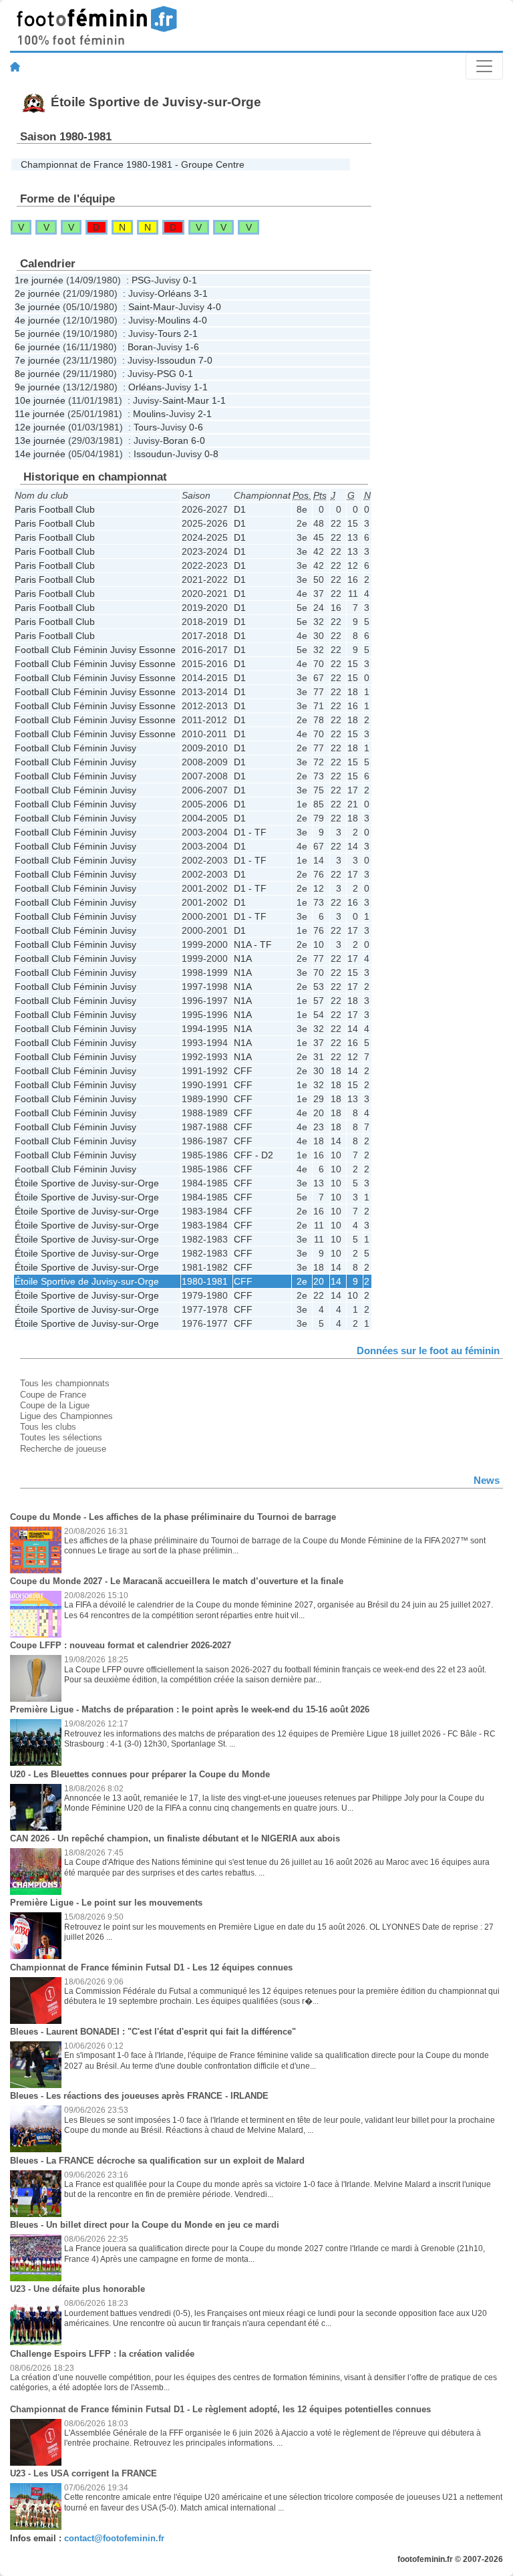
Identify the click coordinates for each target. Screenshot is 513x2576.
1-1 (201, 387)
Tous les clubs (48, 1427)
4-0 (214, 307)
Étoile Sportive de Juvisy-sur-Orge (87, 1183)
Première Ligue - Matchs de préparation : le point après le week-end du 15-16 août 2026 (190, 1709)
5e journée (37, 334)
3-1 (201, 293)
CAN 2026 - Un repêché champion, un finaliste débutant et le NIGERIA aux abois (175, 1838)
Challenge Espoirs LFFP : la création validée (102, 2354)
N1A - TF (253, 944)
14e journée (40, 454)
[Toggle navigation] (484, 66)
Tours (169, 334)
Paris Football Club (55, 509)
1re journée (39, 280)
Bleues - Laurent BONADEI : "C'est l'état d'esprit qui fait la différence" (153, 2032)
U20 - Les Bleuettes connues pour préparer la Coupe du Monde (140, 1774)
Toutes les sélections (61, 1437)
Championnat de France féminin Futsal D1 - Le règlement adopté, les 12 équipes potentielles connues (220, 2409)
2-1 (191, 334)
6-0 (198, 440)
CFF (243, 1071)
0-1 (190, 280)
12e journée (40, 427)
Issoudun (176, 360)
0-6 (196, 427)
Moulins (174, 320)
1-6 (192, 347)
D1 (240, 509)
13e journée (40, 440)
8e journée (37, 374)
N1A (243, 958)
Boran (140, 347)
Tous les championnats (65, 1383)
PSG (141, 280)
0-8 (211, 454)
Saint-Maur (152, 307)
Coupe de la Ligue (55, 1405)
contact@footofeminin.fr (114, 2538)
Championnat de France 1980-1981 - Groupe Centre (133, 164)
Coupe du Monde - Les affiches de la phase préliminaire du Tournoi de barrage (173, 1517)
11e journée (40, 414)
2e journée (37, 293)
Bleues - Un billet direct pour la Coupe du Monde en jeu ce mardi (145, 2225)
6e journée (37, 347)
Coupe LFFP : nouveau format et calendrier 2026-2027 (121, 1645)
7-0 (205, 360)
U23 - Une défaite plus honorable (77, 2289)
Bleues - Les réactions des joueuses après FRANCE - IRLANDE (139, 2096)
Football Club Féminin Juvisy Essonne (95, 650)
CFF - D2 (253, 1155)
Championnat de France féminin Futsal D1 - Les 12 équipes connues (151, 1967)
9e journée (37, 387)
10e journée (40, 400)
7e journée (37, 360)
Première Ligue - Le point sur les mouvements (106, 1903)
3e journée (37, 307)
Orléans (174, 293)
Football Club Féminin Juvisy (75, 748)
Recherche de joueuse (63, 1449)
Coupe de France (53, 1395)
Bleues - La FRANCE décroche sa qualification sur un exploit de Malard (157, 2161)
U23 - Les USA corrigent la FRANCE (83, 2473)
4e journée (37, 320)
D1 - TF (250, 832)
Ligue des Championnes (66, 1416)
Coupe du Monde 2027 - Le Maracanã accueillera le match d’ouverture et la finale (177, 1581)
